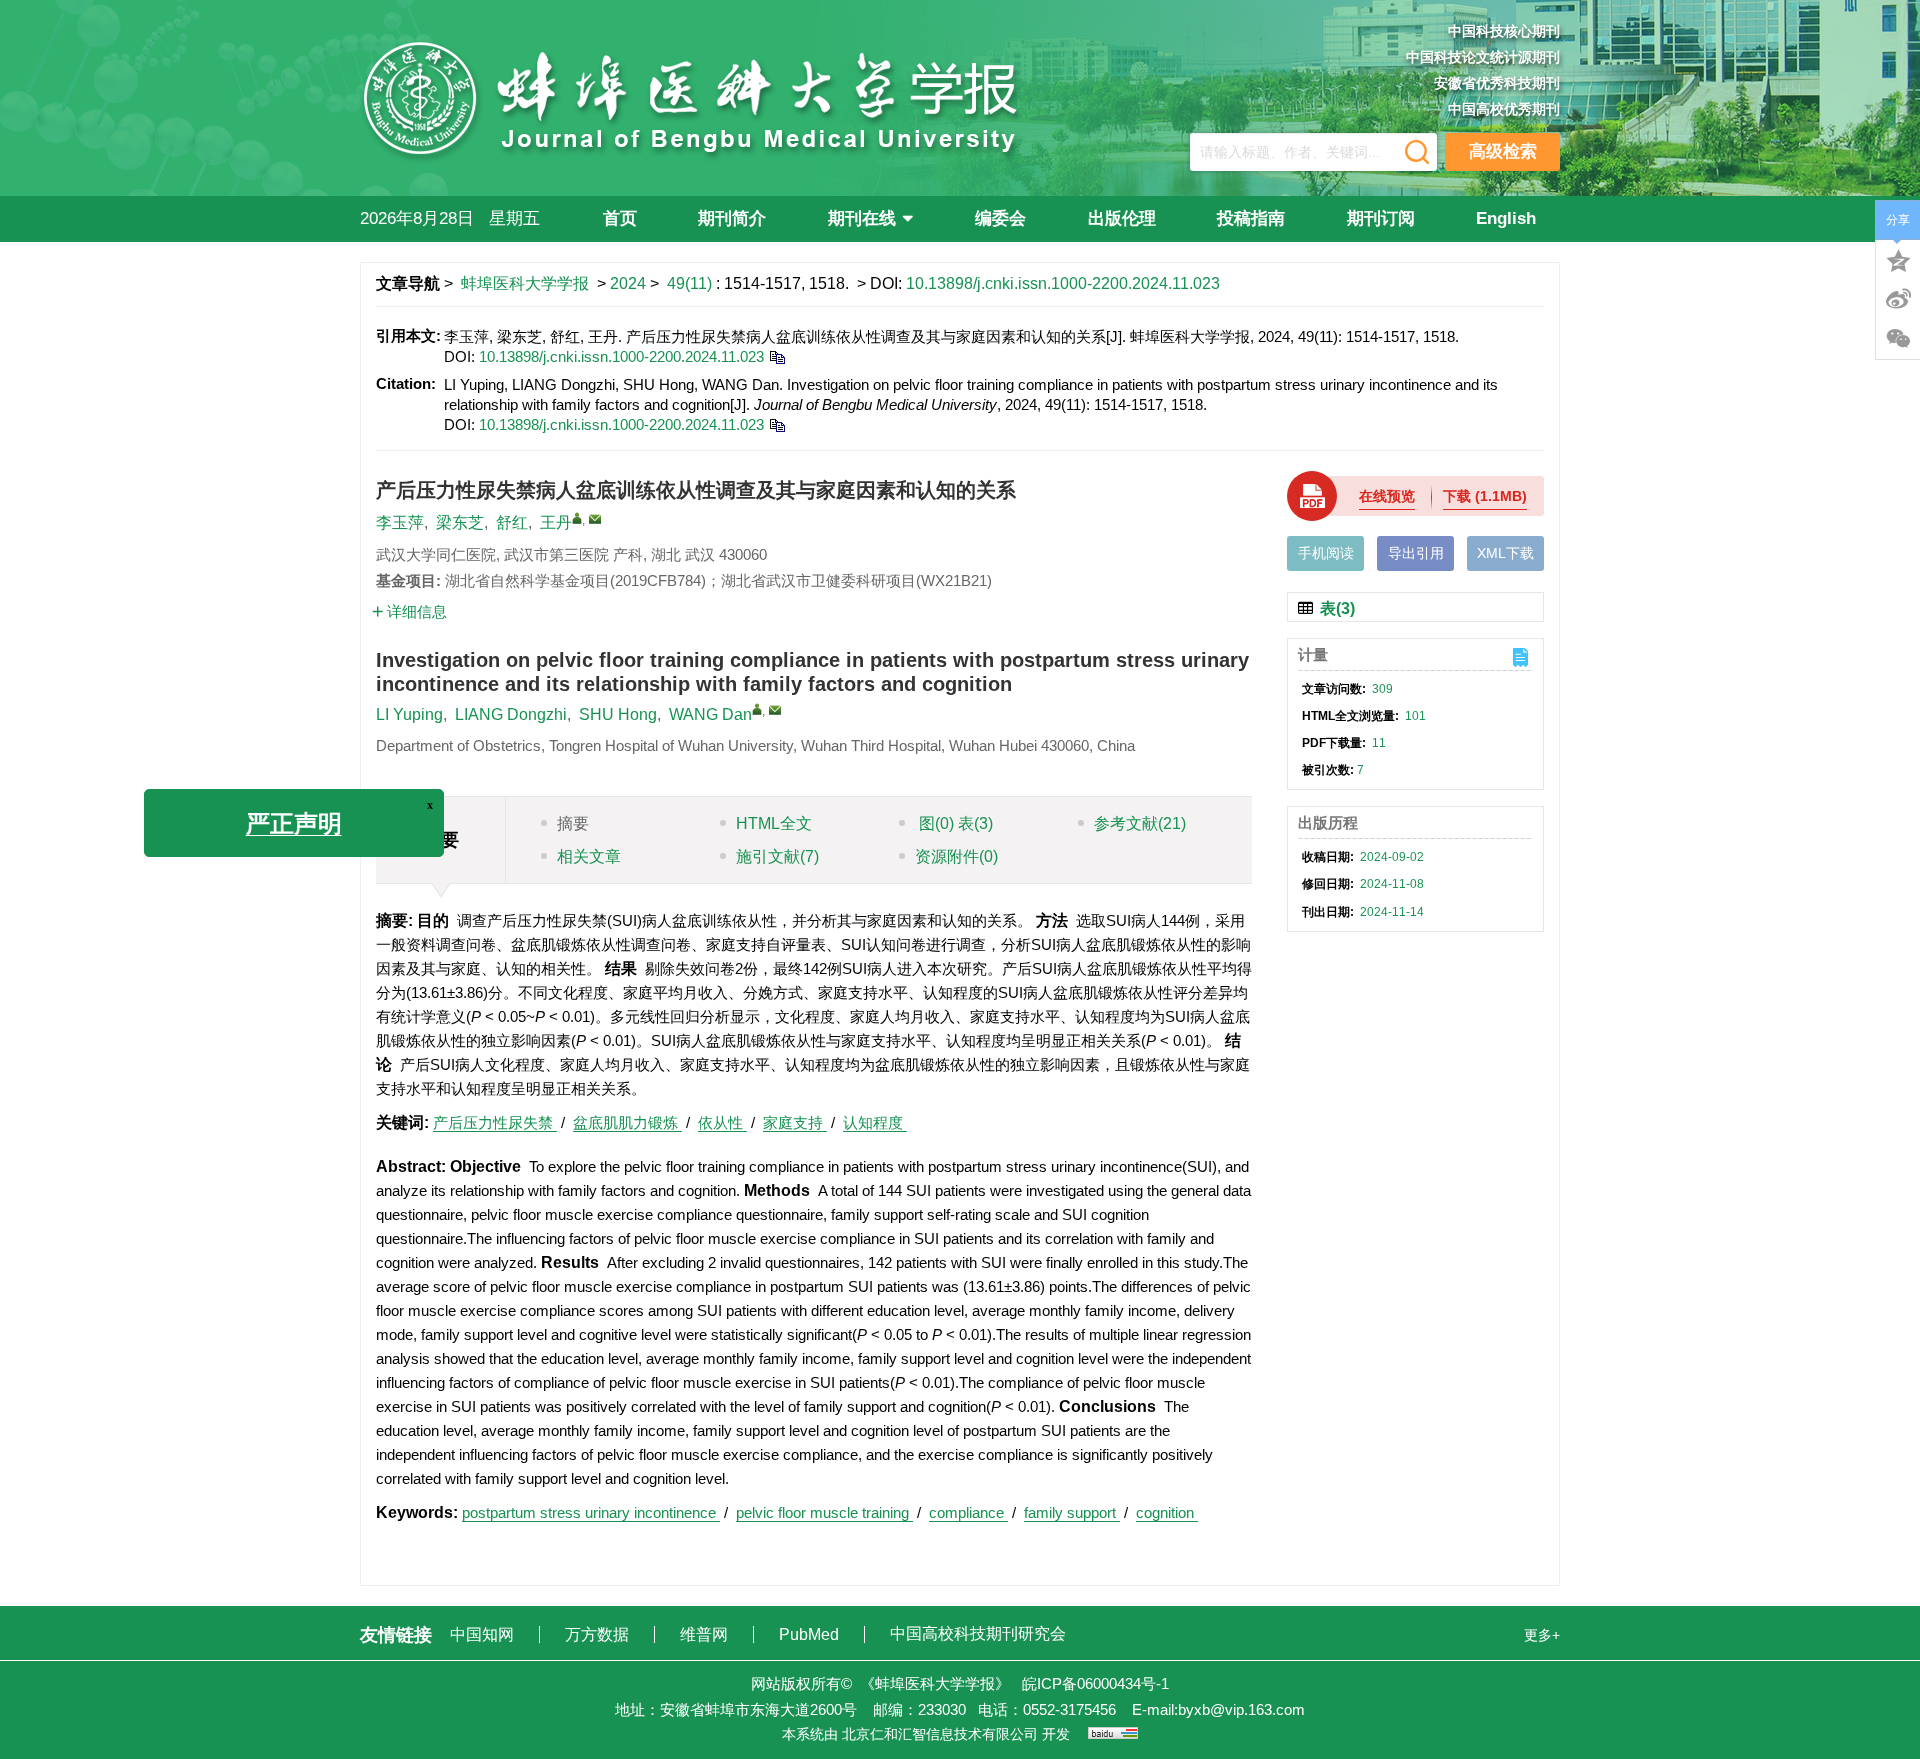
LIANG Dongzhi (511, 714)
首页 (620, 218)
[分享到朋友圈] (1898, 339)
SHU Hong (618, 714)
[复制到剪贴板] (776, 356)
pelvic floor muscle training (824, 1512)
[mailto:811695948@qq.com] (595, 519)
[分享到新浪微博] (1898, 299)
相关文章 (589, 856)
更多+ (1542, 1635)
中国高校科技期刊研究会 (978, 1633)
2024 (628, 283)
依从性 (722, 1122)
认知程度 (875, 1122)
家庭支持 (795, 1122)
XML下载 (1505, 553)
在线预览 (1387, 496)
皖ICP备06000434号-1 (1095, 1683)
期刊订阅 (1381, 218)
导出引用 (1416, 553)
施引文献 (777, 856)
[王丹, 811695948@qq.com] (577, 518)
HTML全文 (774, 823)
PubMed (811, 1634)
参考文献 (1140, 823)
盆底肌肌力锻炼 (627, 1122)
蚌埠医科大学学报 (525, 283)
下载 (1485, 496)
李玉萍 (400, 522)
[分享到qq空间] (1898, 259)
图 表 (954, 823)
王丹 (556, 522)
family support (1072, 1512)
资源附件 (956, 856)
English (1506, 218)
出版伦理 (1122, 218)
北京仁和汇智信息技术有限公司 (940, 1734)
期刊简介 (732, 218)
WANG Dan (710, 714)
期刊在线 (862, 218)
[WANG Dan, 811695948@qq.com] (757, 709)
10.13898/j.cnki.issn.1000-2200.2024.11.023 (1063, 283)
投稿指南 (1251, 218)
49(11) (691, 283)
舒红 (512, 522)
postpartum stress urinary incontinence (591, 1512)
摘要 (573, 823)
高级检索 (1503, 151)
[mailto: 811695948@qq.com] (775, 710)
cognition (1167, 1512)
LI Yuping (409, 714)
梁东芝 (460, 522)
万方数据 (599, 1634)
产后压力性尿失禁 (495, 1122)
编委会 (1000, 218)
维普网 (706, 1634)
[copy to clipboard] (776, 424)
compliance (968, 1512)
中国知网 (484, 1634)
